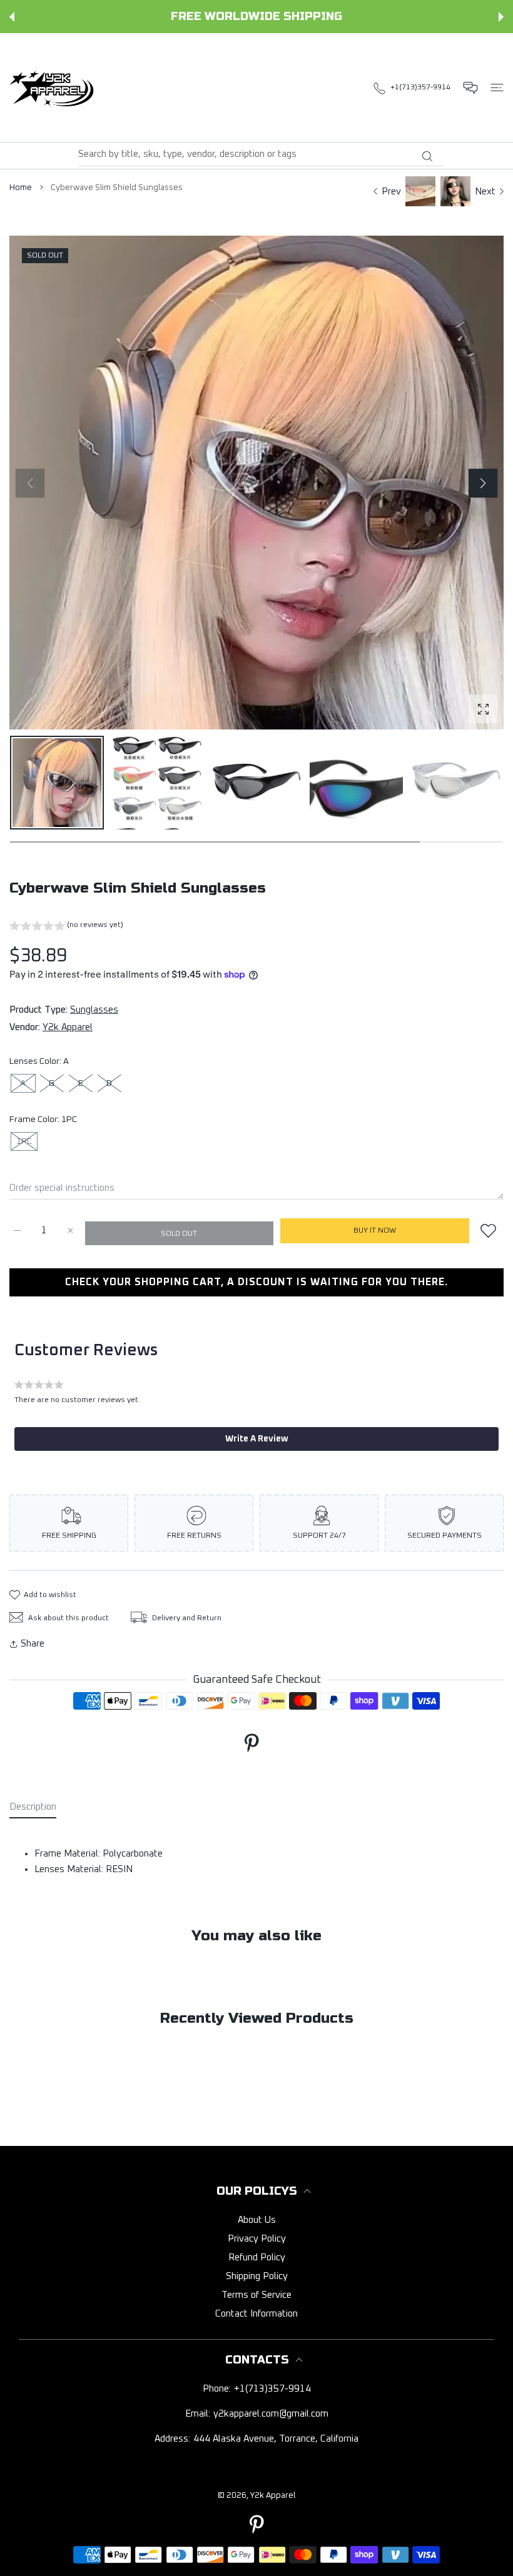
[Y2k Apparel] (54, 88)
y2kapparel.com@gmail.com (271, 2414)
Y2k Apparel (68, 1027)
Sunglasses (94, 1010)
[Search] (427, 156)
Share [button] (33, 1644)
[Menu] (497, 88)
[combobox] (261, 154)
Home (21, 188)
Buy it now (375, 1231)
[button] (12, 17)
